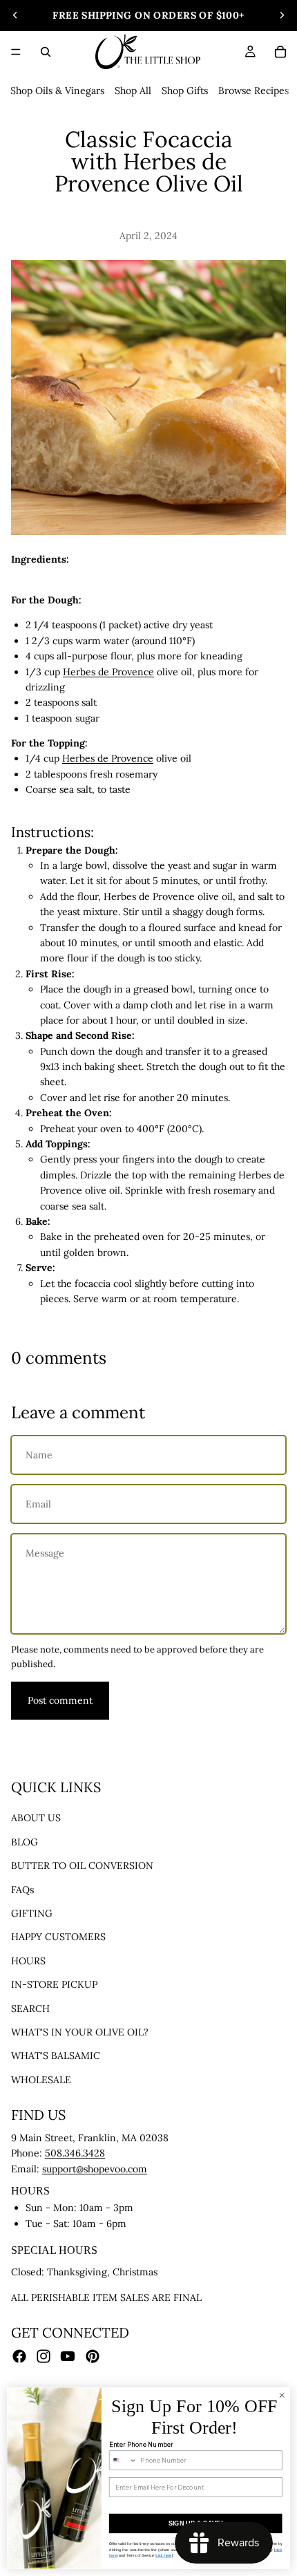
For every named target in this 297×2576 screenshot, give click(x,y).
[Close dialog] (282, 2396)
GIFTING (32, 1913)
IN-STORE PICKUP (54, 1984)
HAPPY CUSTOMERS (58, 1937)
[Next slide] (282, 15)
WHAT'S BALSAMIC (56, 2056)
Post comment (60, 1700)
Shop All (133, 91)
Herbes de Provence (108, 672)
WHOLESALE (41, 2080)
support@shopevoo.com (95, 2169)
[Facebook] (19, 2356)
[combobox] (123, 2460)
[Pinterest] (93, 2356)
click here (164, 2555)
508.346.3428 (75, 2154)
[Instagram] (44, 2356)
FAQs (22, 1890)
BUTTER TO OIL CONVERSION (82, 1865)
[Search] (46, 52)
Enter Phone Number (141, 2445)
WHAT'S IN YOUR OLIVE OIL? (80, 2032)
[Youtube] (68, 2356)
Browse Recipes (253, 91)
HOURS (28, 1961)
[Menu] (16, 52)
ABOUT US (36, 1818)
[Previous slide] (15, 15)
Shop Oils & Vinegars (57, 91)
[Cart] (280, 52)
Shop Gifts (185, 91)
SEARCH (30, 2009)
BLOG (25, 1842)
